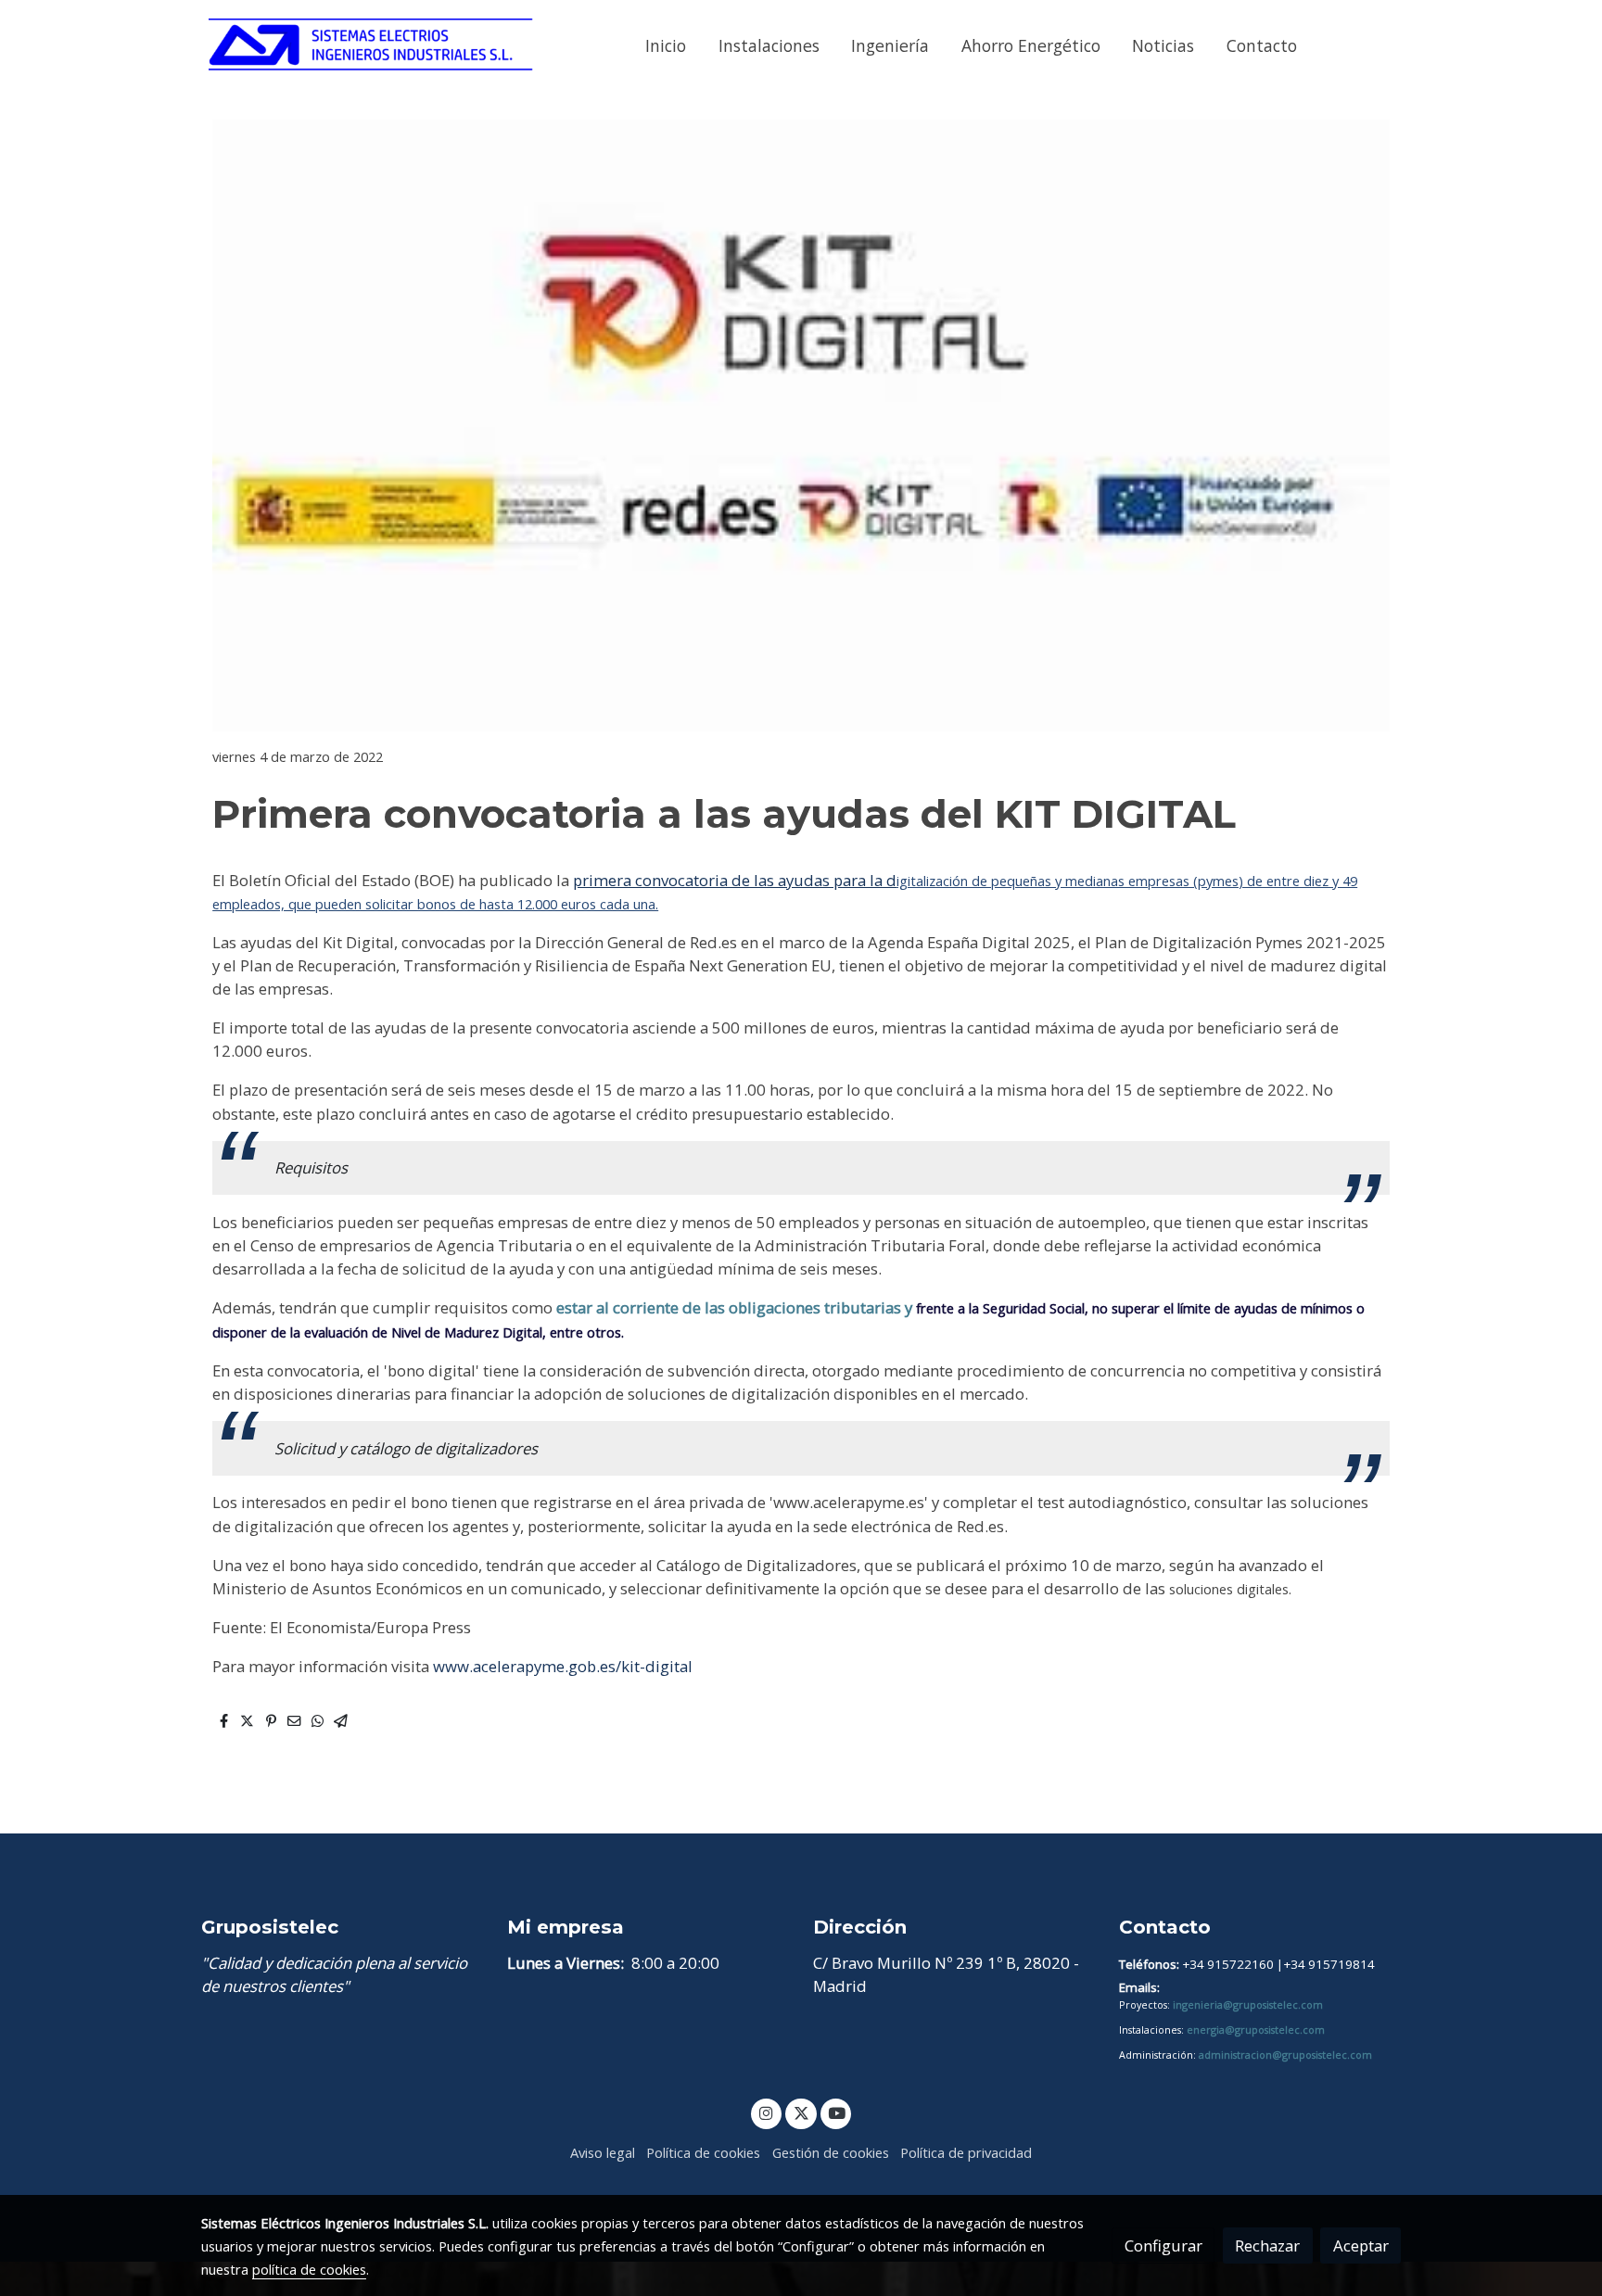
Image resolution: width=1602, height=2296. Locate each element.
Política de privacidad (966, 2152)
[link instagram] (767, 2112)
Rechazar (1267, 2245)
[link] (371, 46)
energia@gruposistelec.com (1256, 2030)
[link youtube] (837, 2112)
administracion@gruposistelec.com (1285, 2055)
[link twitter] (801, 2112)
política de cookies (309, 2269)
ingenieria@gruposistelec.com (1248, 2005)
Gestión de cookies (831, 2152)
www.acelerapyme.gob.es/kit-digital (563, 1666)
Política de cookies (703, 2152)
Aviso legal (603, 2152)
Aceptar (1361, 2245)
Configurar (1163, 2245)
